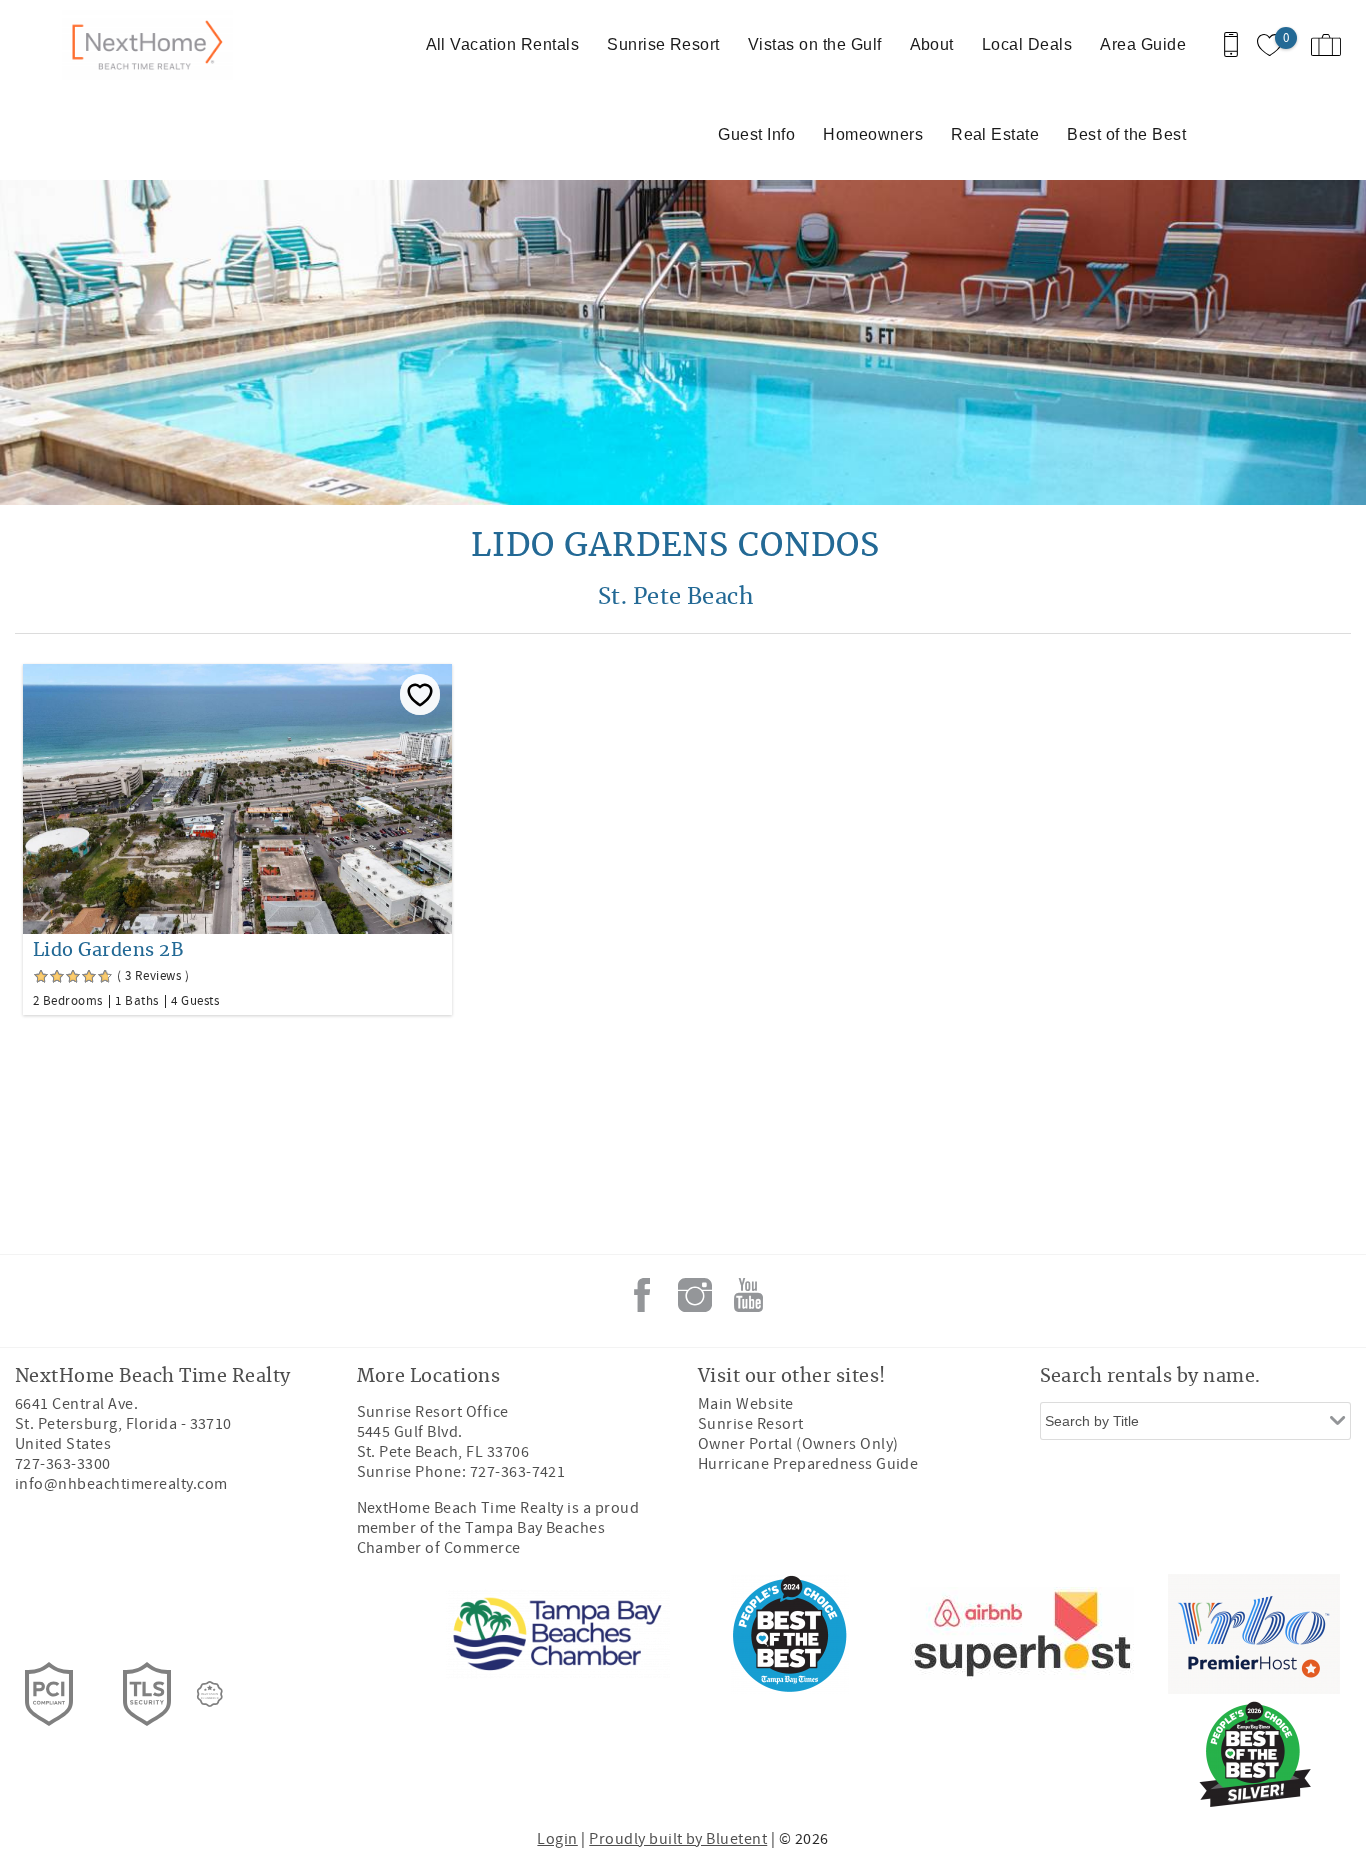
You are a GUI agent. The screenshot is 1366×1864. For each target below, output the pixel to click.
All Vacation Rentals (503, 44)
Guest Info (756, 134)
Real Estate (995, 134)
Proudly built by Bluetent (678, 1839)
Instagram (695, 1295)
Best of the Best (1126, 134)
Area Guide (1143, 44)
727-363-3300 (63, 1464)
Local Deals (1027, 44)
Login (557, 1839)
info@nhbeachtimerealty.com (121, 1484)
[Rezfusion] (210, 1694)
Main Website (746, 1404)
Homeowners (873, 134)
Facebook (642, 1295)
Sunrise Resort (663, 44)
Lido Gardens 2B (108, 951)
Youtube (748, 1295)
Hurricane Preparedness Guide (808, 1464)
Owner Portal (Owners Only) (798, 1444)
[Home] (152, 45)
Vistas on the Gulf (815, 44)
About (932, 44)
